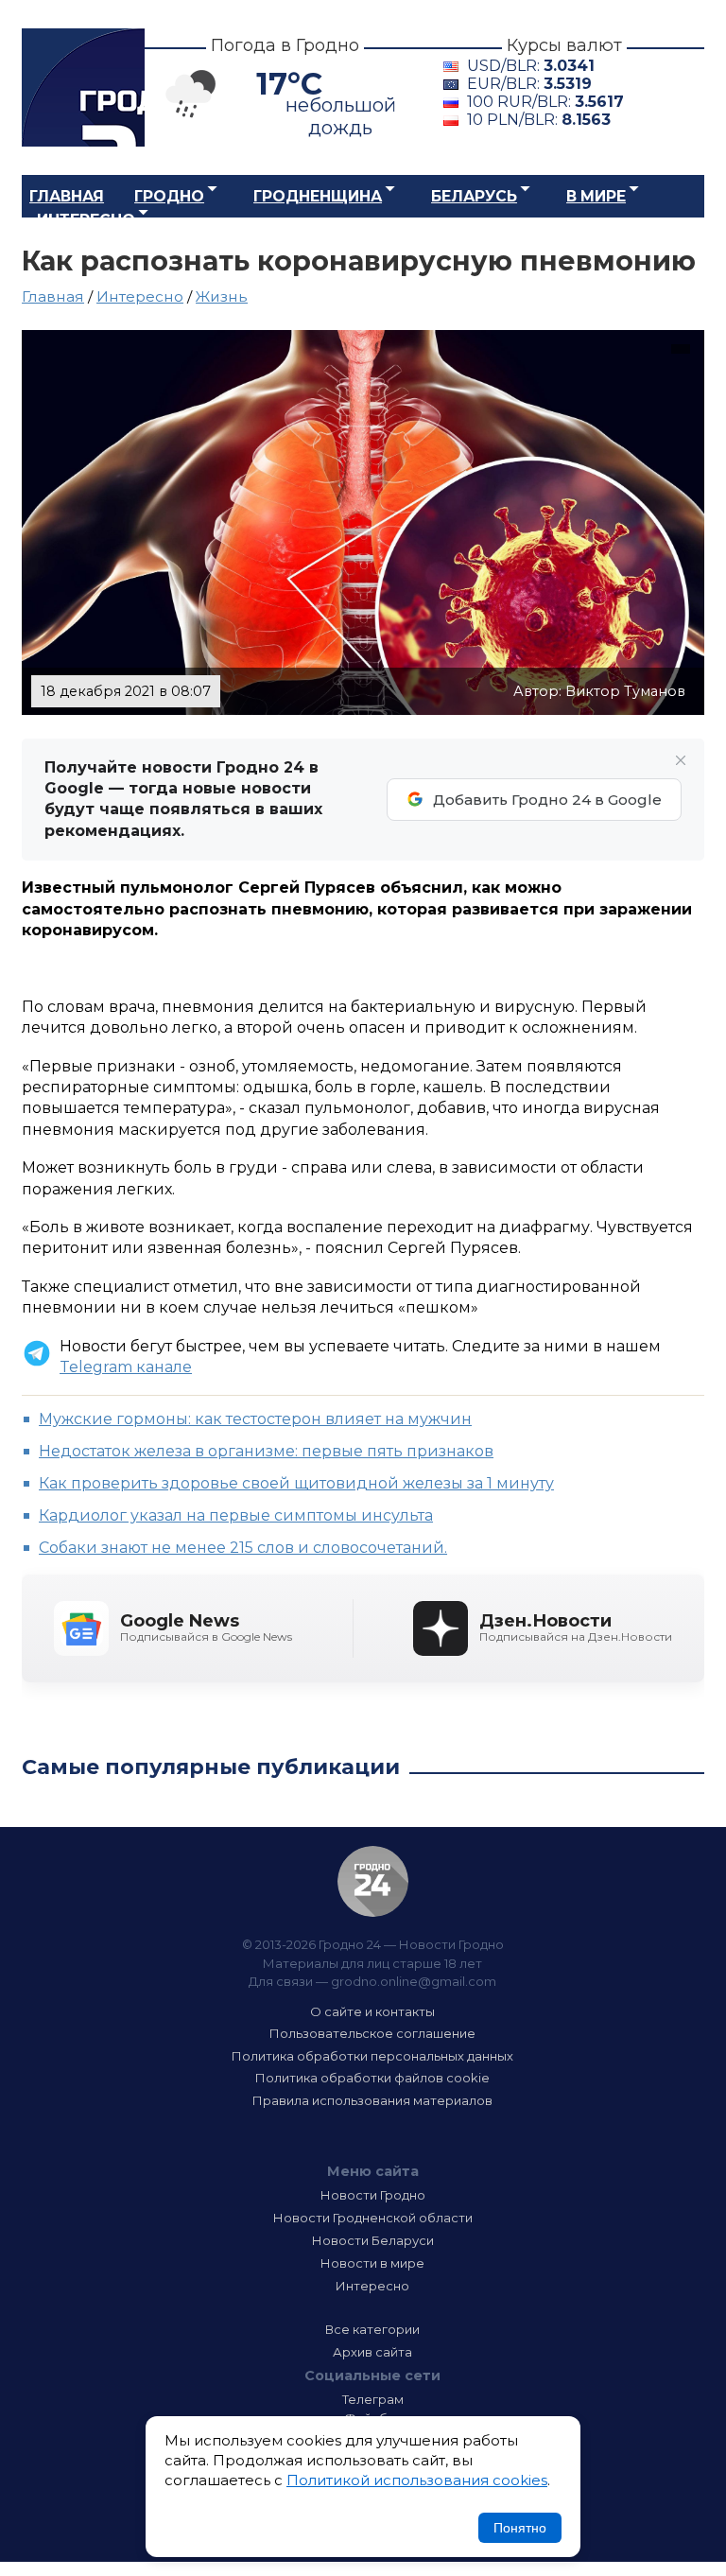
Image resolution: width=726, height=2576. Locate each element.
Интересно (86, 220)
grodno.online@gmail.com (414, 1981)
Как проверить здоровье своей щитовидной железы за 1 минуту (296, 1483)
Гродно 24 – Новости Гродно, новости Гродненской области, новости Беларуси (83, 87)
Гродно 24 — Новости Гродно (373, 1881)
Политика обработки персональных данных (372, 2056)
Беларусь (474, 196)
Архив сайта (372, 2352)
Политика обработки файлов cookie (372, 2078)
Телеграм (373, 2399)
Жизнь (222, 296)
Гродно (169, 196)
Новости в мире (372, 2263)
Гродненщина (318, 196)
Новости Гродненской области (373, 2218)
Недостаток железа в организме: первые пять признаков (266, 1451)
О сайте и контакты (372, 2011)
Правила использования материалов (372, 2100)
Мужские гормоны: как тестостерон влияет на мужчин (255, 1419)
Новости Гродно (373, 2195)
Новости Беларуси (373, 2240)
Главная (67, 196)
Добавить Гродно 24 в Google (547, 800)
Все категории (372, 2329)
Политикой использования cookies (417, 2480)
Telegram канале (126, 1367)
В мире (596, 196)
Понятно (520, 2528)
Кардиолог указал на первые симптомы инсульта (236, 1515)
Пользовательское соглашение (372, 2033)
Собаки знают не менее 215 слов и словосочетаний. (243, 1548)
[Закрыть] (681, 760)
